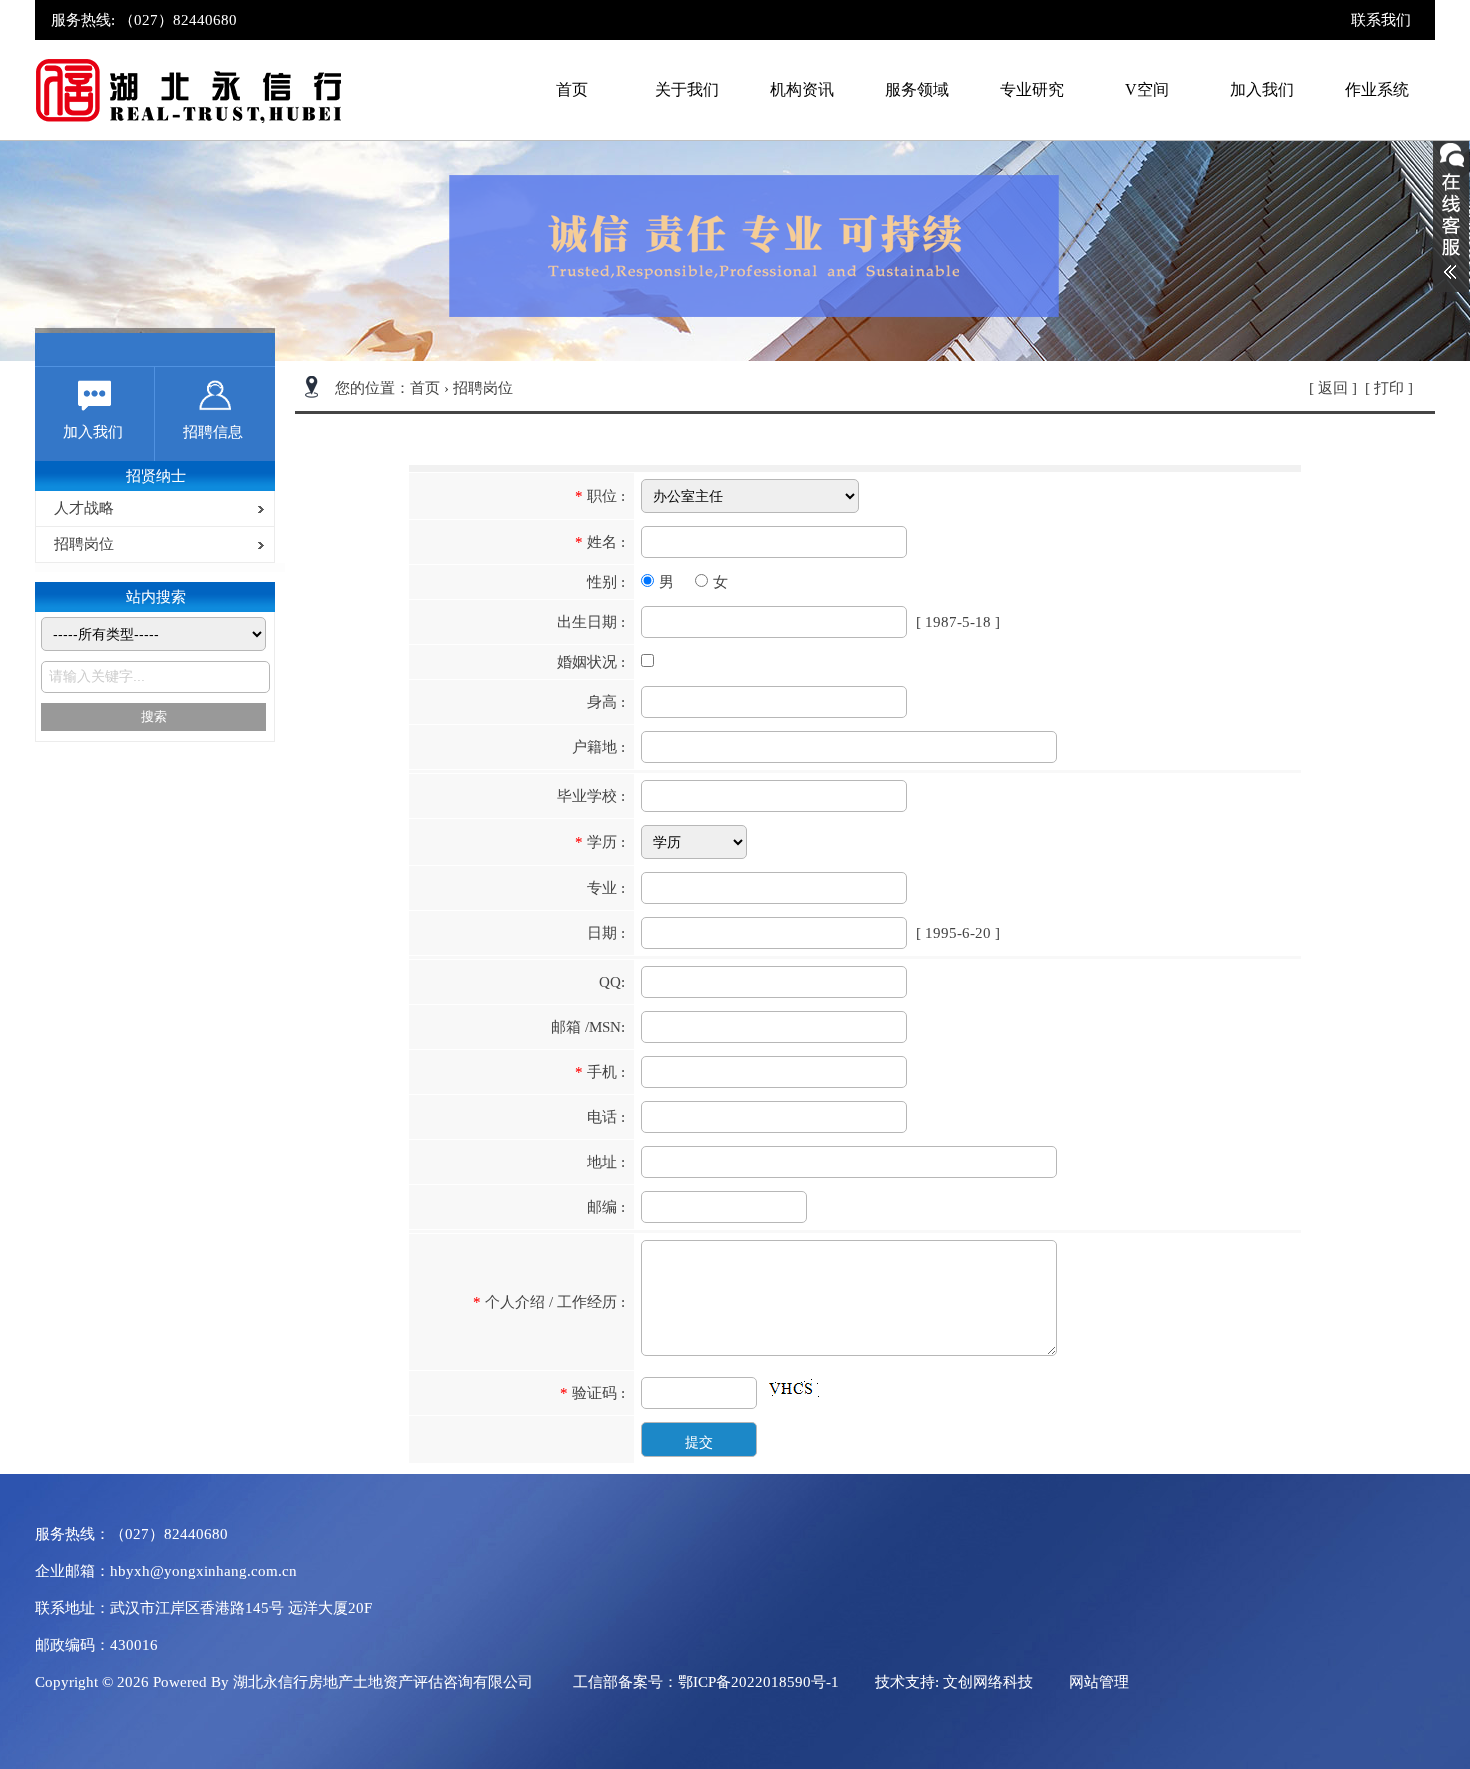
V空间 (1147, 89)
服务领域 (917, 89)
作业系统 (1377, 89)
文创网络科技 (988, 1682)
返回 (1333, 388)
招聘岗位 (80, 544)
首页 (572, 89)
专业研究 (1032, 89)
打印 (1389, 388)
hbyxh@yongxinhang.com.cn (203, 1571)
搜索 (154, 716)
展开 (1451, 211)
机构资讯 (802, 89)
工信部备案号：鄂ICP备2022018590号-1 (706, 1682)
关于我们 (687, 89)
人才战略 (80, 508)
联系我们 (1381, 20)
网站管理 (1099, 1682)
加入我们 (1262, 89)
